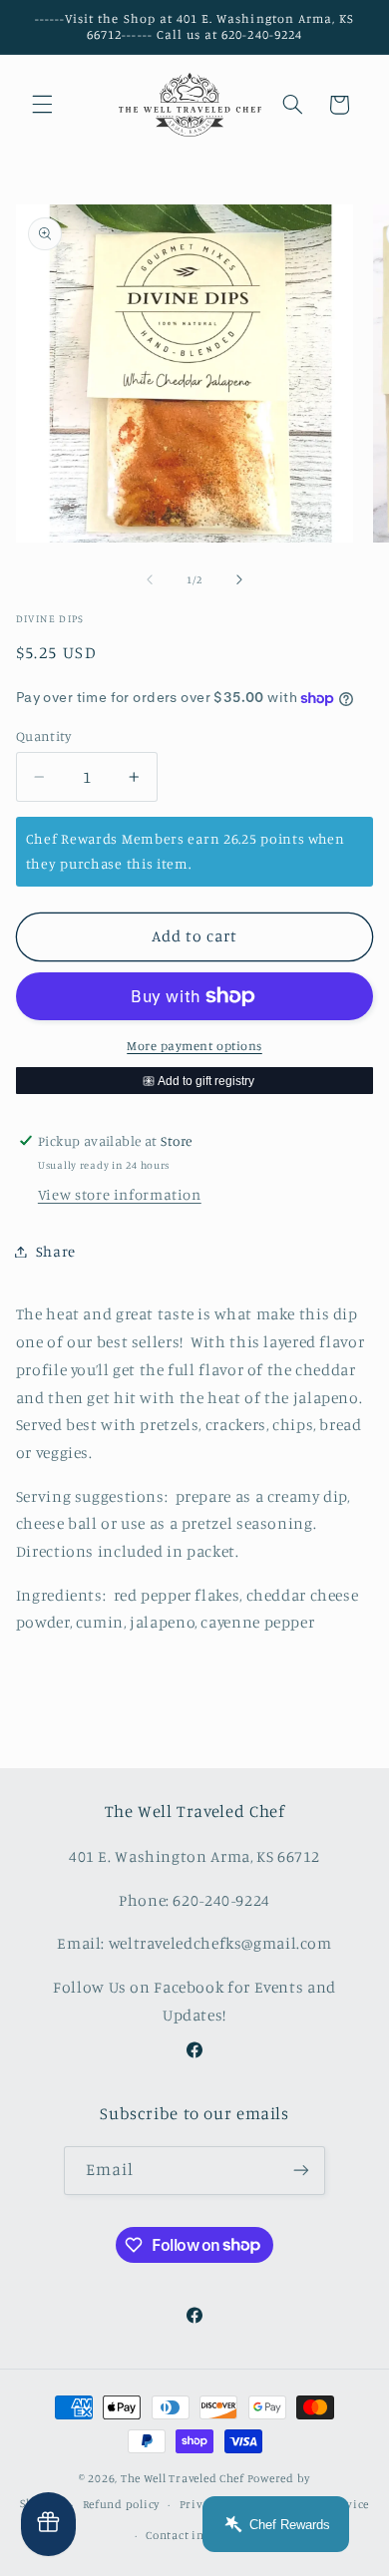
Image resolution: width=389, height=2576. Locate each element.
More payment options (194, 1046)
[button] (42, 105)
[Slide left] (150, 580)
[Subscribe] (301, 2171)
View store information (120, 1194)
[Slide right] (239, 580)
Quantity (43, 736)
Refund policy (122, 2504)
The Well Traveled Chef (183, 2478)
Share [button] (56, 1251)
